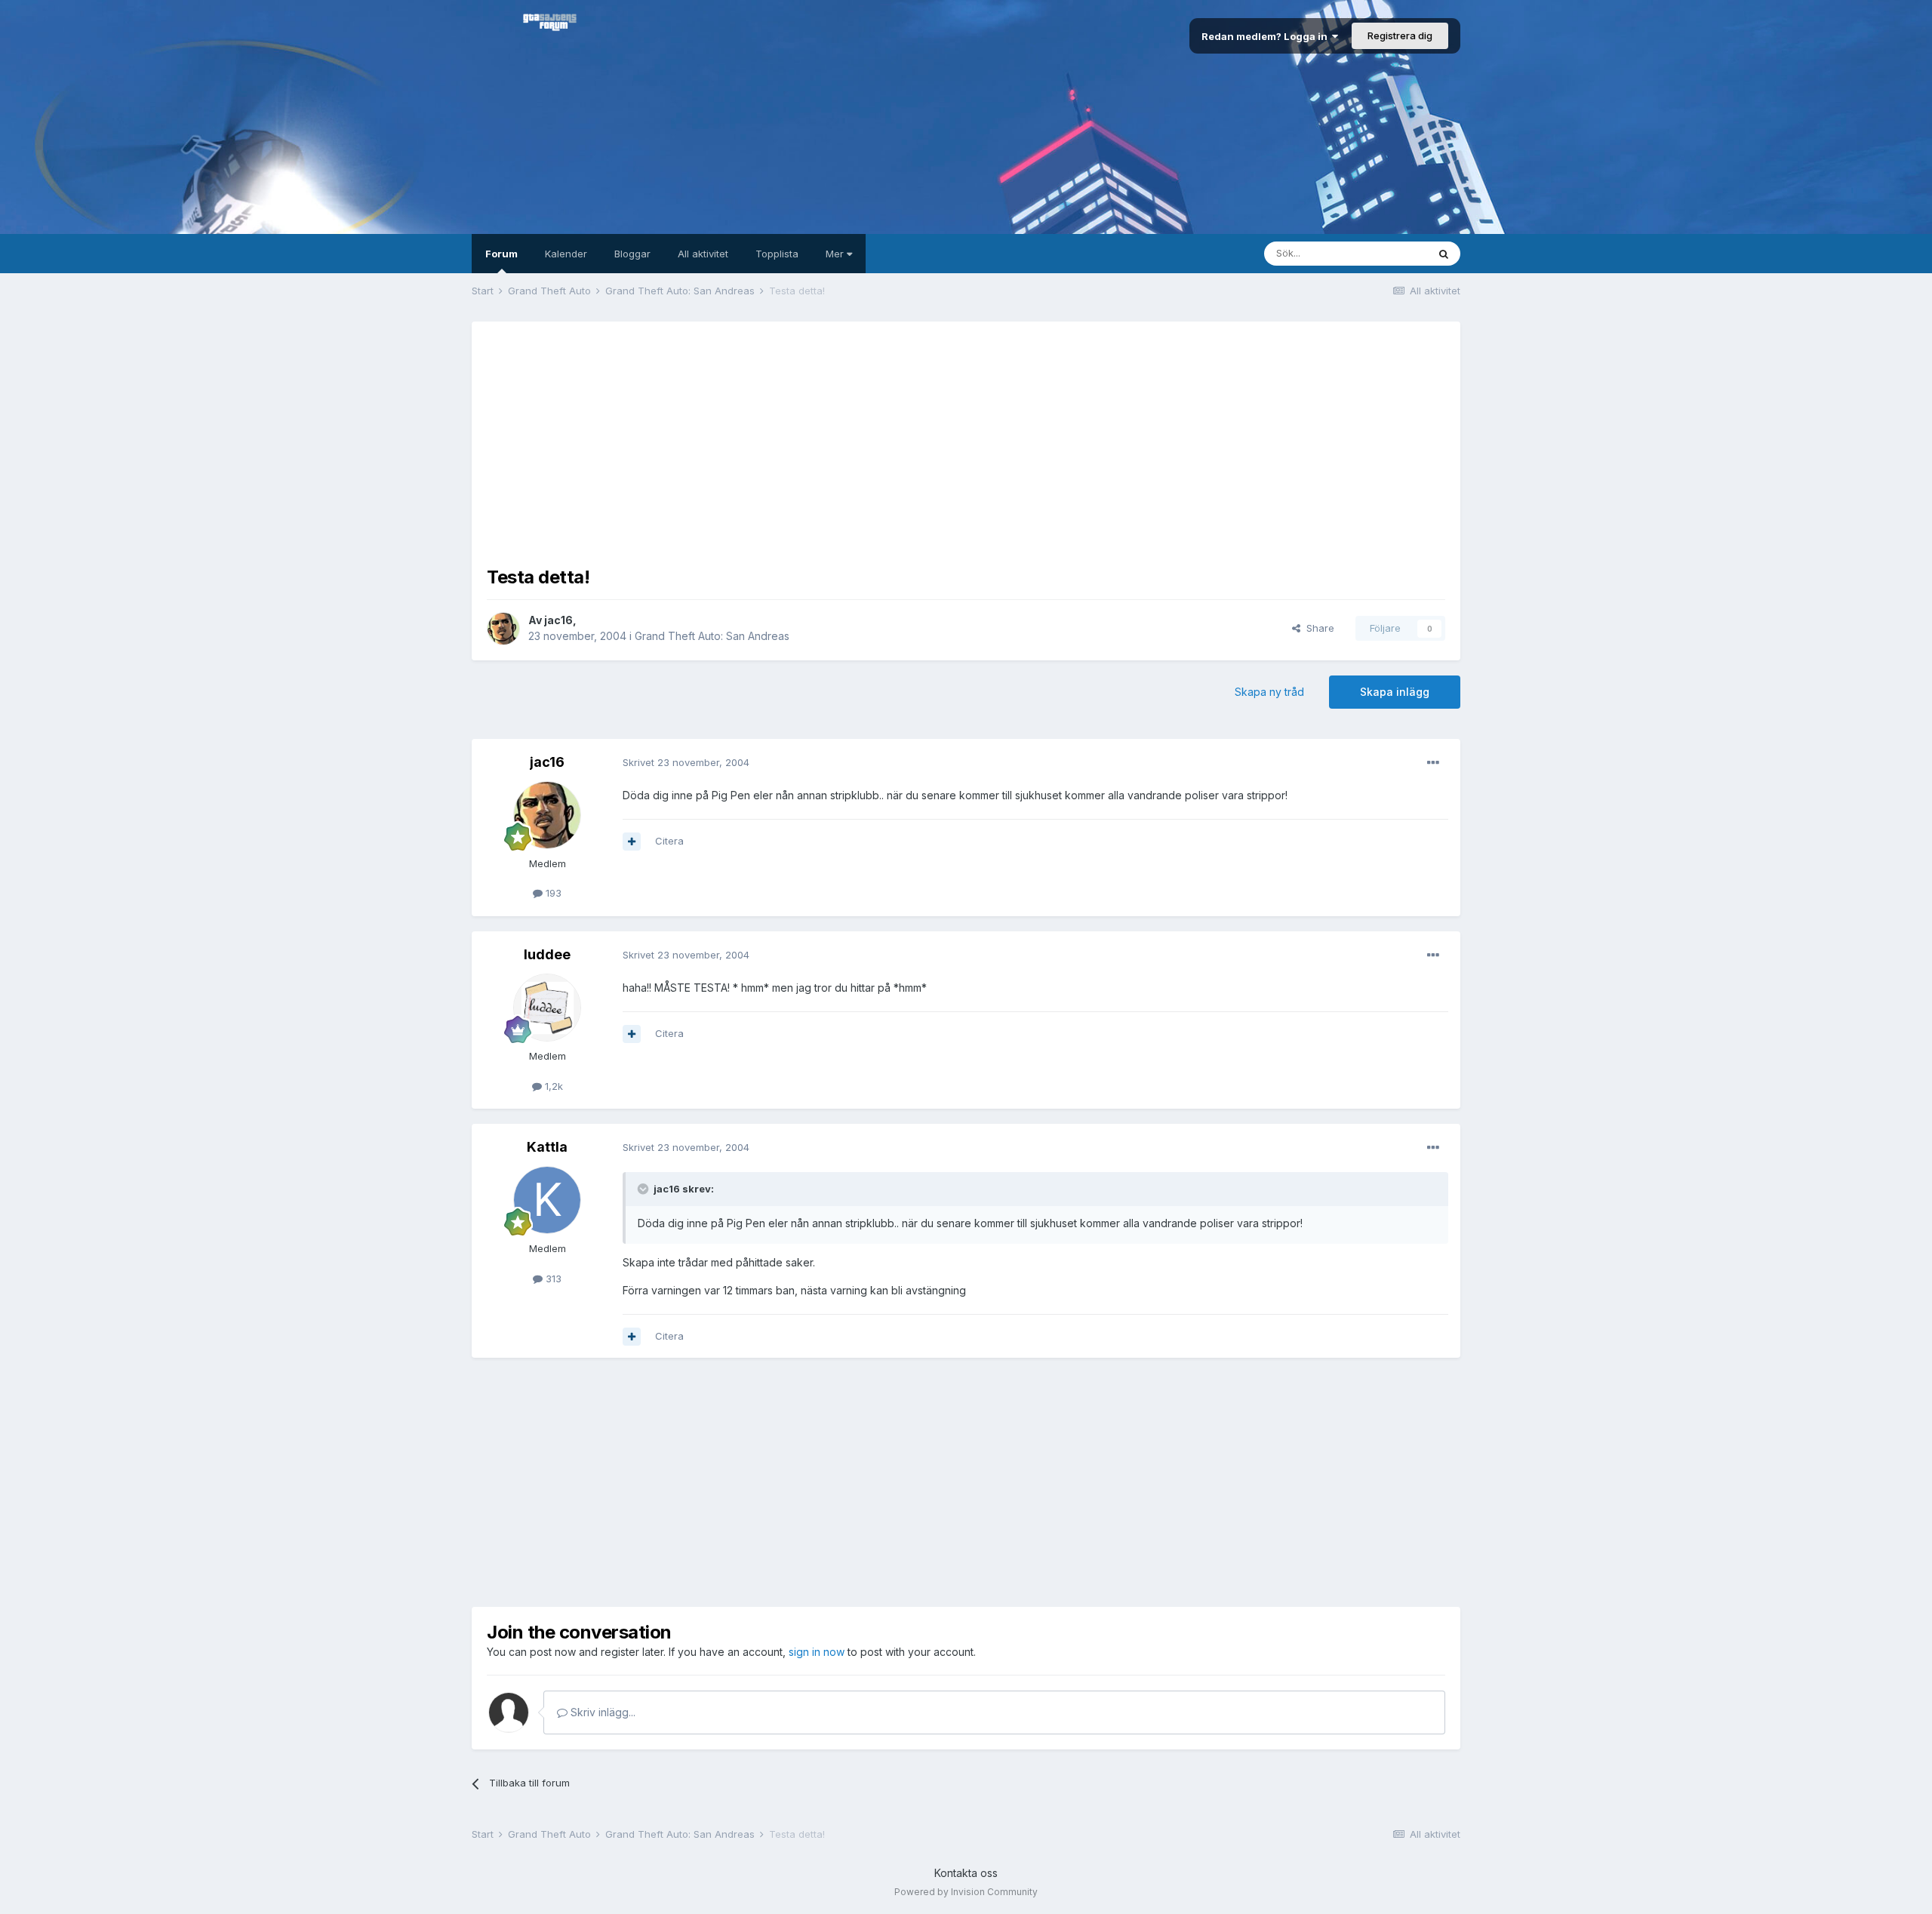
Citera (669, 841)
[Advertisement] (966, 442)
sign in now (817, 1652)
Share (1317, 628)
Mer (836, 254)
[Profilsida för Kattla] (547, 1200)
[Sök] (1444, 254)
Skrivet (686, 762)
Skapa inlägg (1395, 692)
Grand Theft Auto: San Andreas (712, 636)
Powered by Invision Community (966, 1892)
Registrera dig (1400, 35)
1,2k (552, 1086)
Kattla (547, 1147)
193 (552, 893)
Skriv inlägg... (601, 1712)
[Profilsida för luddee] (547, 1008)
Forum (501, 254)
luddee (547, 954)
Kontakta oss (966, 1873)
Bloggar (632, 254)
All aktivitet (703, 254)
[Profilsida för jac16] (503, 629)
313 (552, 1279)
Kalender (566, 254)
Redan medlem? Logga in (1267, 36)
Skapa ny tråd (1269, 692)
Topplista (777, 254)
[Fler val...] (1433, 763)
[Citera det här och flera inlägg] (632, 842)
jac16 (558, 620)
